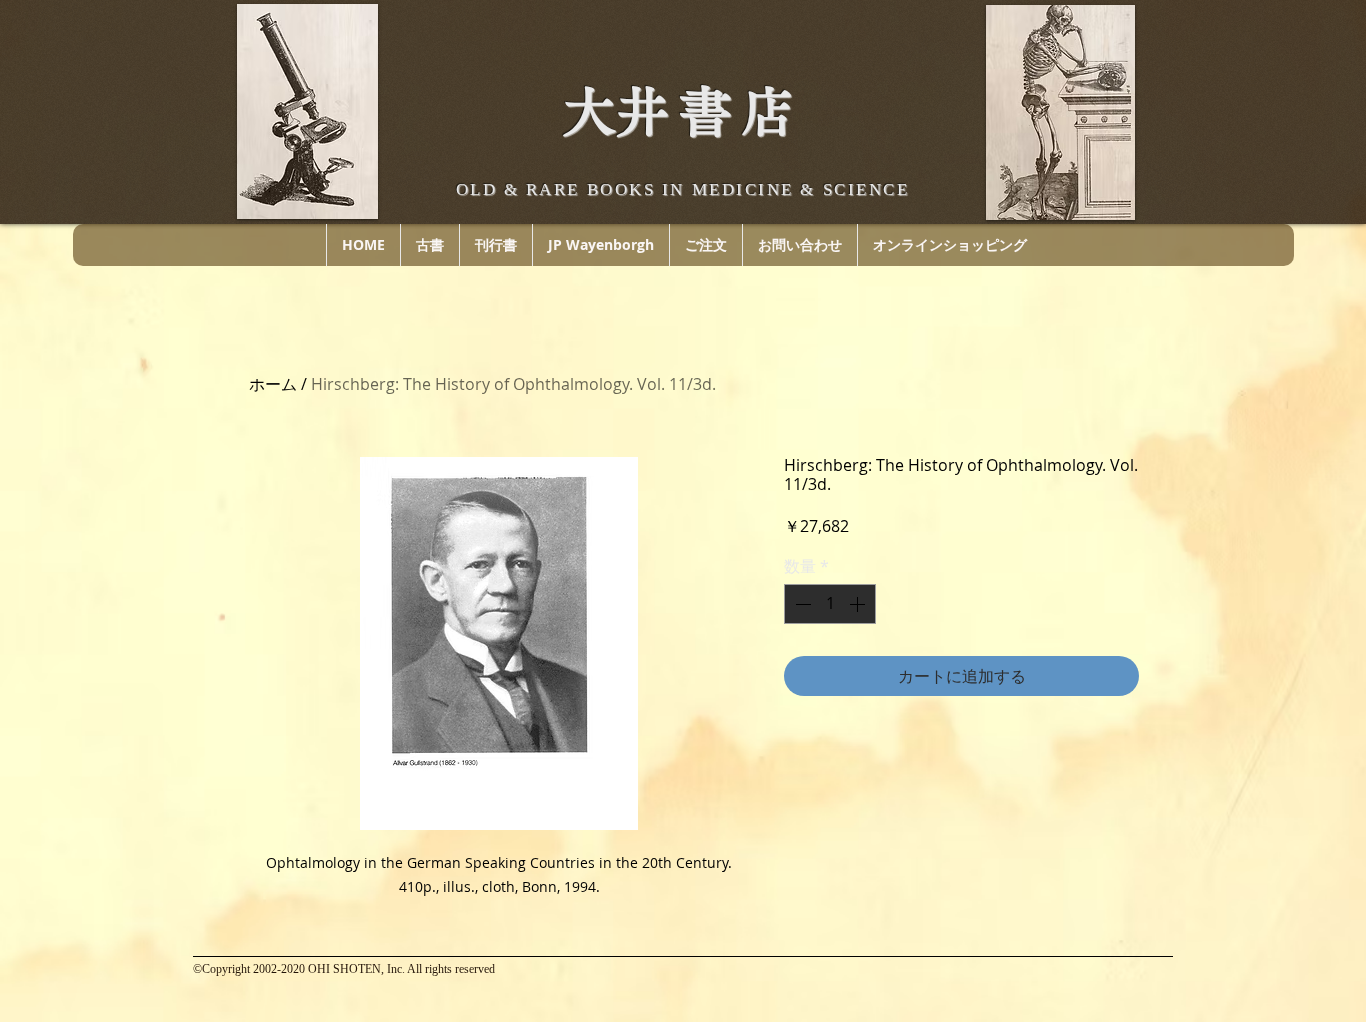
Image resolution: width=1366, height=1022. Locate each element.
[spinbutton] (830, 604)
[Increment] (859, 604)
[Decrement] (801, 604)
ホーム (273, 384)
